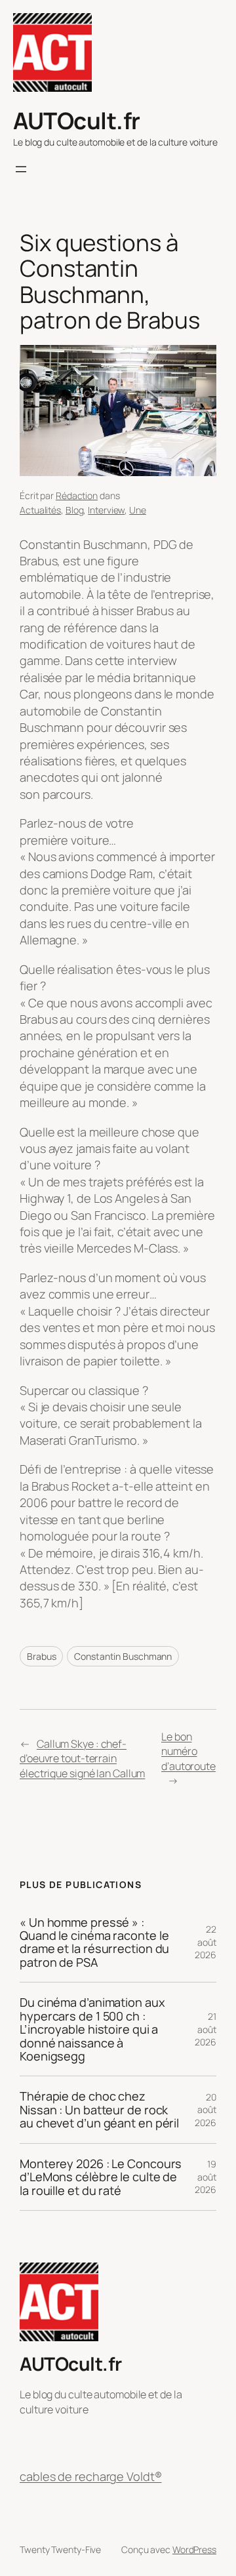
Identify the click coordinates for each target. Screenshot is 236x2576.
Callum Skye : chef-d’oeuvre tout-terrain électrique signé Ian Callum (82, 1759)
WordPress (194, 2549)
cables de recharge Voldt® (91, 2476)
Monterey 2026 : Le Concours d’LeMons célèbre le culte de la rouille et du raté (101, 2177)
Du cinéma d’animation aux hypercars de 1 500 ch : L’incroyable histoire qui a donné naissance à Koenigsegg (92, 2029)
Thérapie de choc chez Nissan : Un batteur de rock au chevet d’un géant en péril (99, 2109)
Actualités (40, 510)
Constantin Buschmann (123, 1656)
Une (138, 510)
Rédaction (77, 495)
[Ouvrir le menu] (21, 169)
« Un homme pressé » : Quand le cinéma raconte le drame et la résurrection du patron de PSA (94, 1942)
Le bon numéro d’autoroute (188, 1751)
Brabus (41, 1656)
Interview (106, 510)
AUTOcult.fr (77, 120)
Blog (75, 510)
